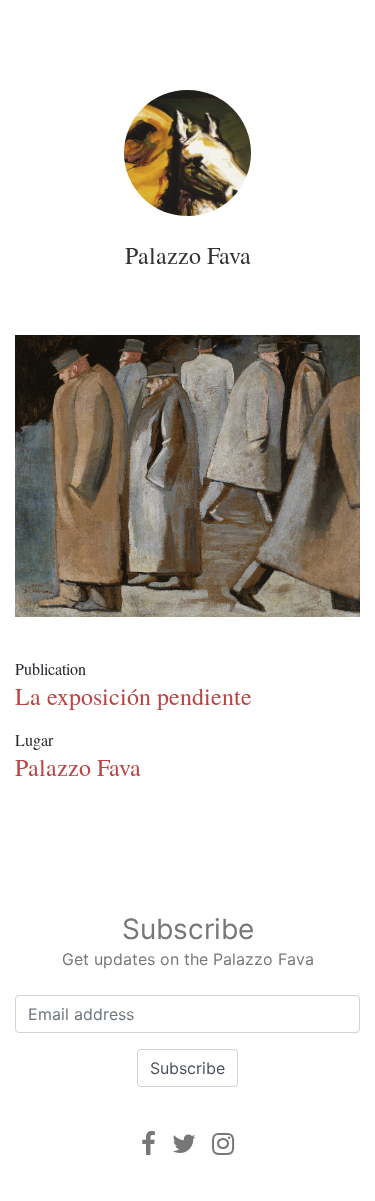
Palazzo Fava (188, 255)
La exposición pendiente (133, 696)
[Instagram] (223, 1143)
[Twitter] (184, 1143)
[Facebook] (148, 1143)
